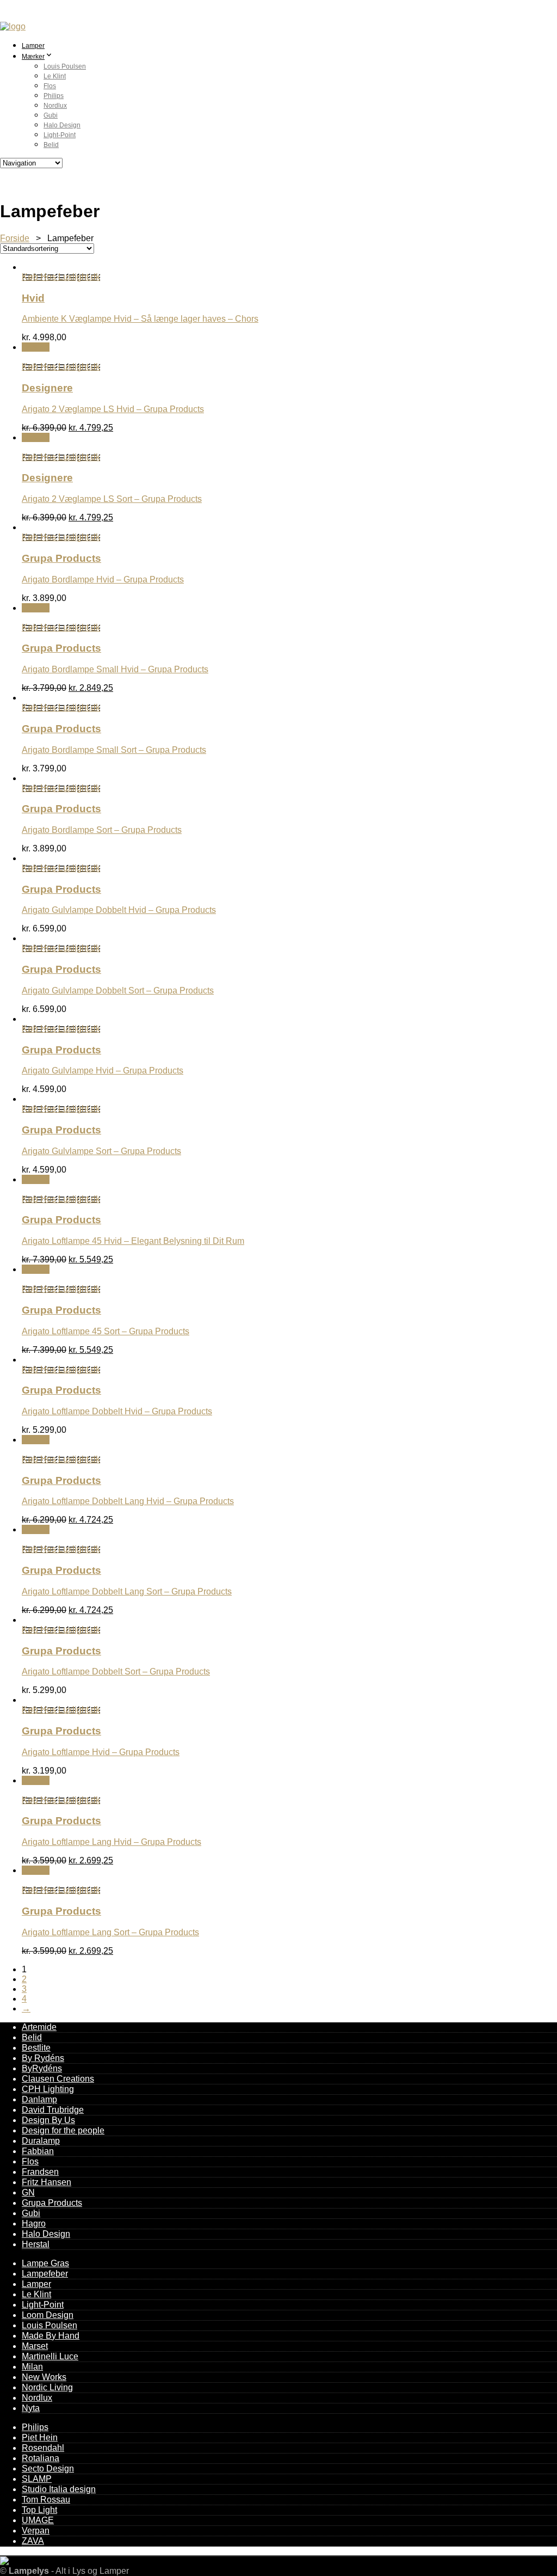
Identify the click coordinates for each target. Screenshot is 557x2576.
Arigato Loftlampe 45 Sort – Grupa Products (106, 1331)
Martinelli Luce (50, 2356)
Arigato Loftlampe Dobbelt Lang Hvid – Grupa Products (128, 1501)
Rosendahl (43, 2448)
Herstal (36, 2244)
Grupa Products (61, 558)
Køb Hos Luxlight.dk (61, 277)
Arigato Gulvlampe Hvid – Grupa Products (103, 1071)
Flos (50, 86)
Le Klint (55, 76)
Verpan (36, 2531)
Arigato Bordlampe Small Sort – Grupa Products (114, 750)
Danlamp (39, 2099)
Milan (32, 2367)
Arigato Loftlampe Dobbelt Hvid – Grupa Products (117, 1411)
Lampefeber (45, 2274)
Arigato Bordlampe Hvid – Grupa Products (103, 579)
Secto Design (48, 2468)
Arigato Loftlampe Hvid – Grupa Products (101, 1752)
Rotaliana (41, 2458)
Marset (35, 2346)
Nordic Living (47, 2387)
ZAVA (33, 2541)
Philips (54, 96)
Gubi (51, 115)
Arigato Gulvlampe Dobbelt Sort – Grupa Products (118, 990)
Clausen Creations (58, 2079)
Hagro (34, 2224)
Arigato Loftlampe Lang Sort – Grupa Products (110, 1932)
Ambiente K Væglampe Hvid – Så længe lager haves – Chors (140, 319)
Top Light (39, 2510)
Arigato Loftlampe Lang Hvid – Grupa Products (112, 1842)
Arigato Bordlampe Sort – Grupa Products (102, 830)
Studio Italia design (59, 2489)
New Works (44, 2377)
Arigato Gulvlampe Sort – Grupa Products (101, 1151)
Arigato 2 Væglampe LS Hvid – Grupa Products (113, 409)
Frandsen (40, 2172)
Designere (47, 388)
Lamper (33, 46)
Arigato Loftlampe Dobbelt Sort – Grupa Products (116, 1672)
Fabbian (38, 2151)
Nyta (31, 2408)
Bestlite (36, 2048)
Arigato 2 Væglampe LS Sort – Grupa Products (112, 499)
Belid (51, 145)
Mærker (33, 57)
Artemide (39, 2027)
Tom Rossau (46, 2500)
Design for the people (63, 2130)
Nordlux (55, 106)
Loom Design (48, 2315)
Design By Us (48, 2120)
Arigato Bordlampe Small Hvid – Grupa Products (115, 669)
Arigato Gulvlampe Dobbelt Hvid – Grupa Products (119, 910)
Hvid (33, 298)
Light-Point (60, 135)
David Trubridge (53, 2110)
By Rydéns (43, 2058)
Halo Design (62, 125)
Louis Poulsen (65, 66)
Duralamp (41, 2141)
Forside (15, 238)
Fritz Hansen (47, 2182)
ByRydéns (42, 2068)
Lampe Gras (45, 2263)
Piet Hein (40, 2437)
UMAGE (38, 2520)
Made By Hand (51, 2336)
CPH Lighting (48, 2089)
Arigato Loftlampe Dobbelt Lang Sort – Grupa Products (127, 1591)
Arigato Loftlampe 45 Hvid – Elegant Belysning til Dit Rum (133, 1241)
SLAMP (37, 2479)
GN (28, 2192)
